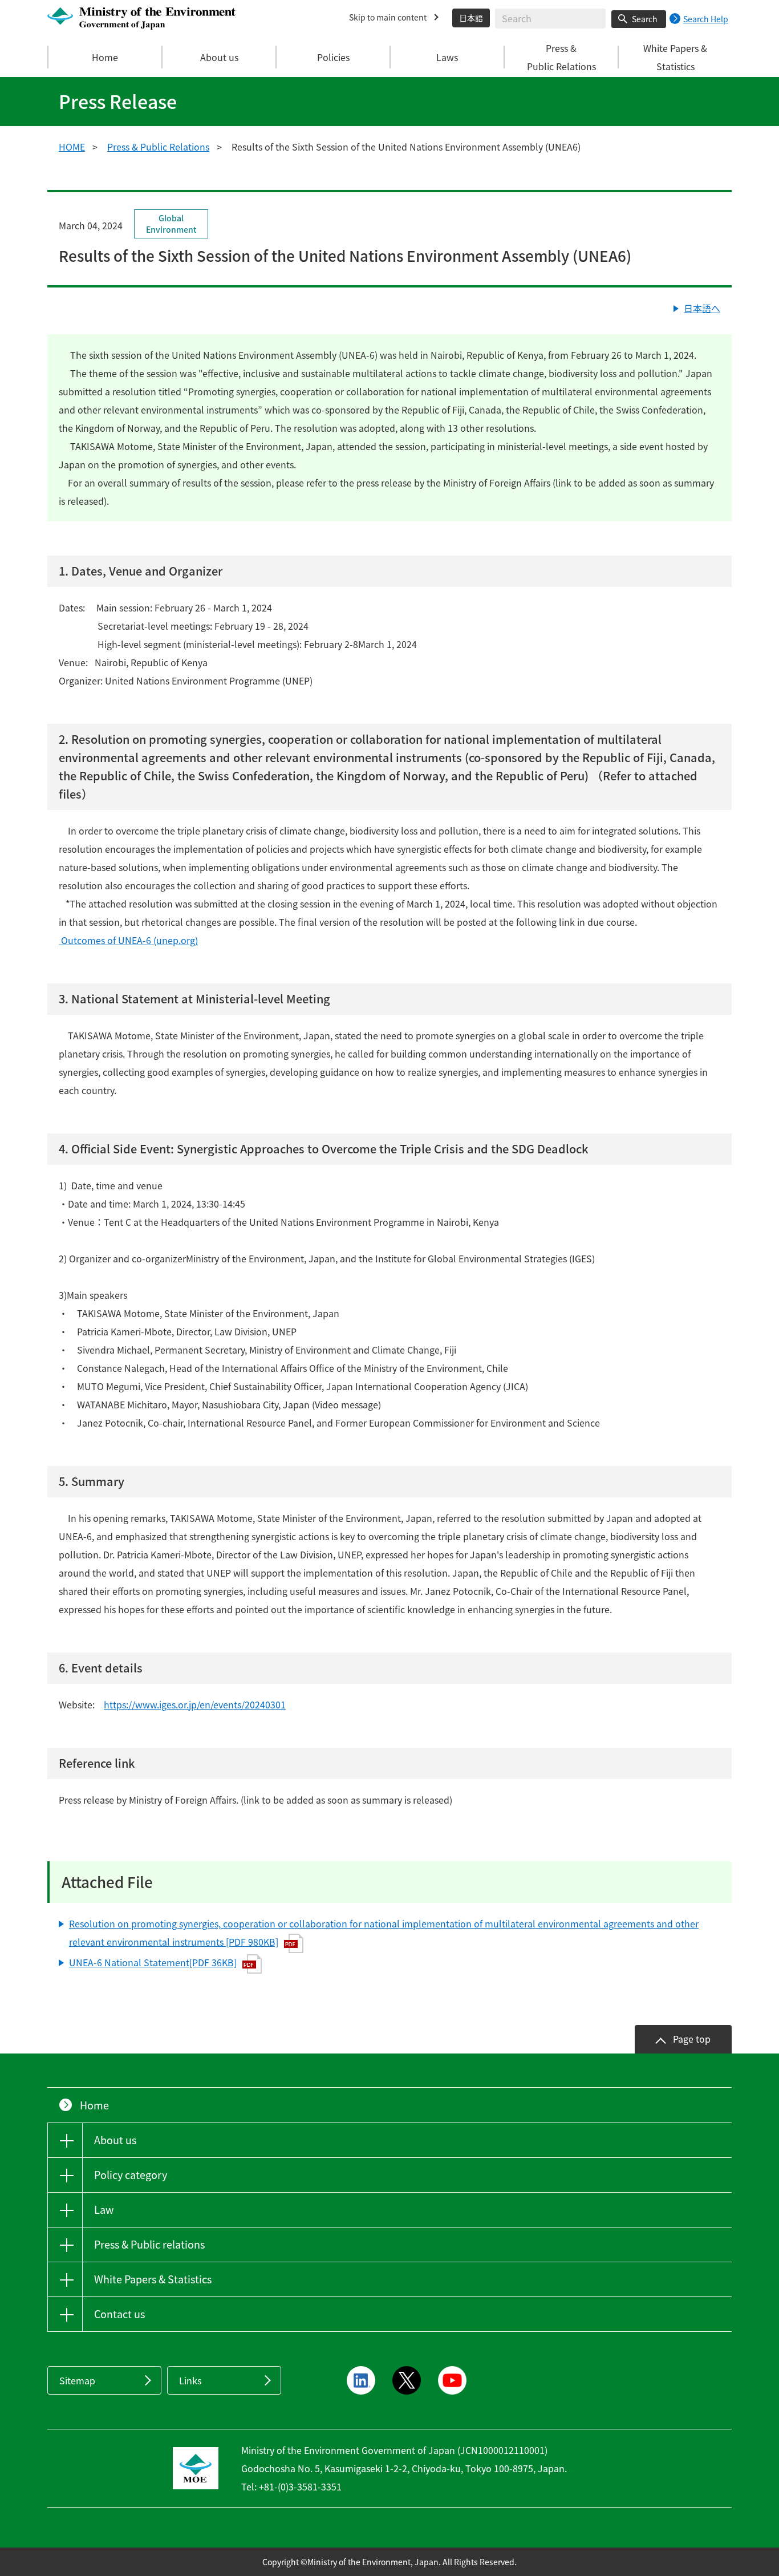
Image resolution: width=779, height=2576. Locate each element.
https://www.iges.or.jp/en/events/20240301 (195, 1704)
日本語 (471, 18)
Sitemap (77, 2380)
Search (645, 19)
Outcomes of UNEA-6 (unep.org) (128, 940)
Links (190, 2380)
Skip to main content (388, 17)
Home (105, 57)
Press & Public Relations (158, 147)
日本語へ (702, 308)
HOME (72, 147)
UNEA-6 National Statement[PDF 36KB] (153, 1962)
